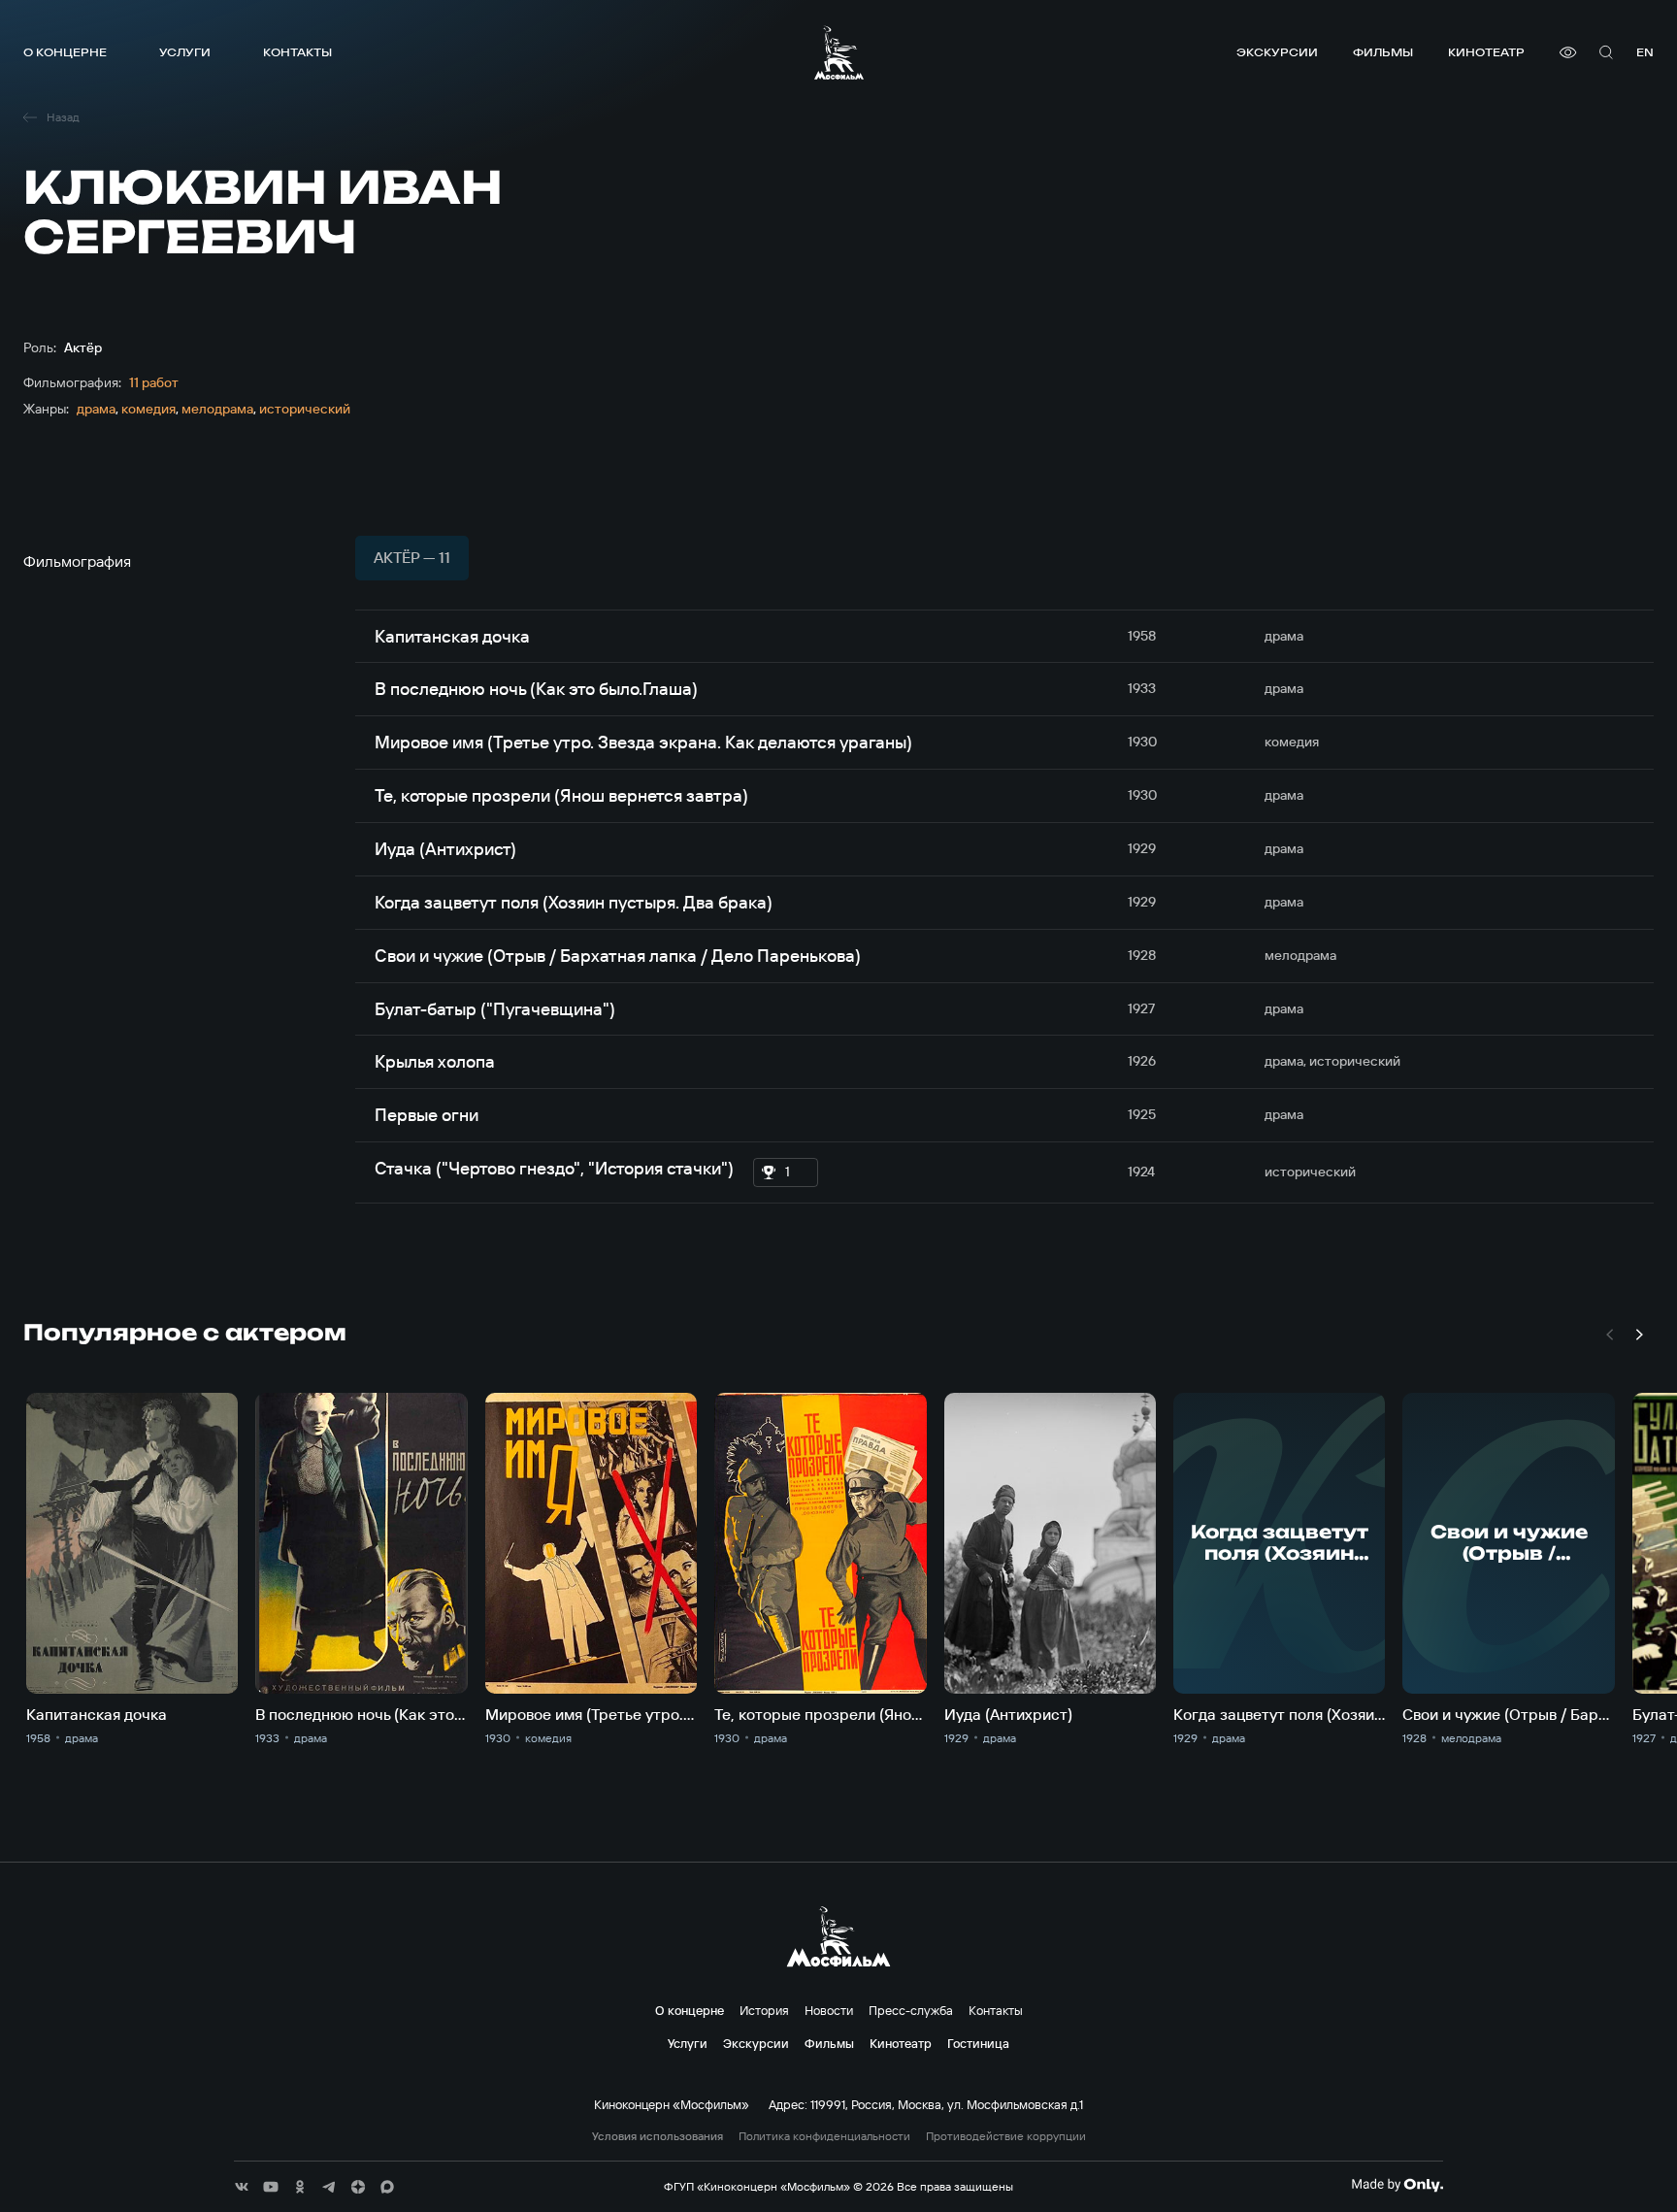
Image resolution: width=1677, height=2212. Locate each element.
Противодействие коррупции (1006, 2136)
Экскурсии (1277, 52)
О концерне (65, 52)
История (764, 2010)
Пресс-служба (911, 2010)
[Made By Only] (1397, 2185)
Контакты (297, 52)
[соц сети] (242, 2187)
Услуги (185, 52)
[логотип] (839, 52)
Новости (829, 2010)
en (1645, 52)
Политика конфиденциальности (824, 2136)
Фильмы (1383, 52)
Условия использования (658, 2136)
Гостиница (978, 2043)
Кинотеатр (1486, 52)
